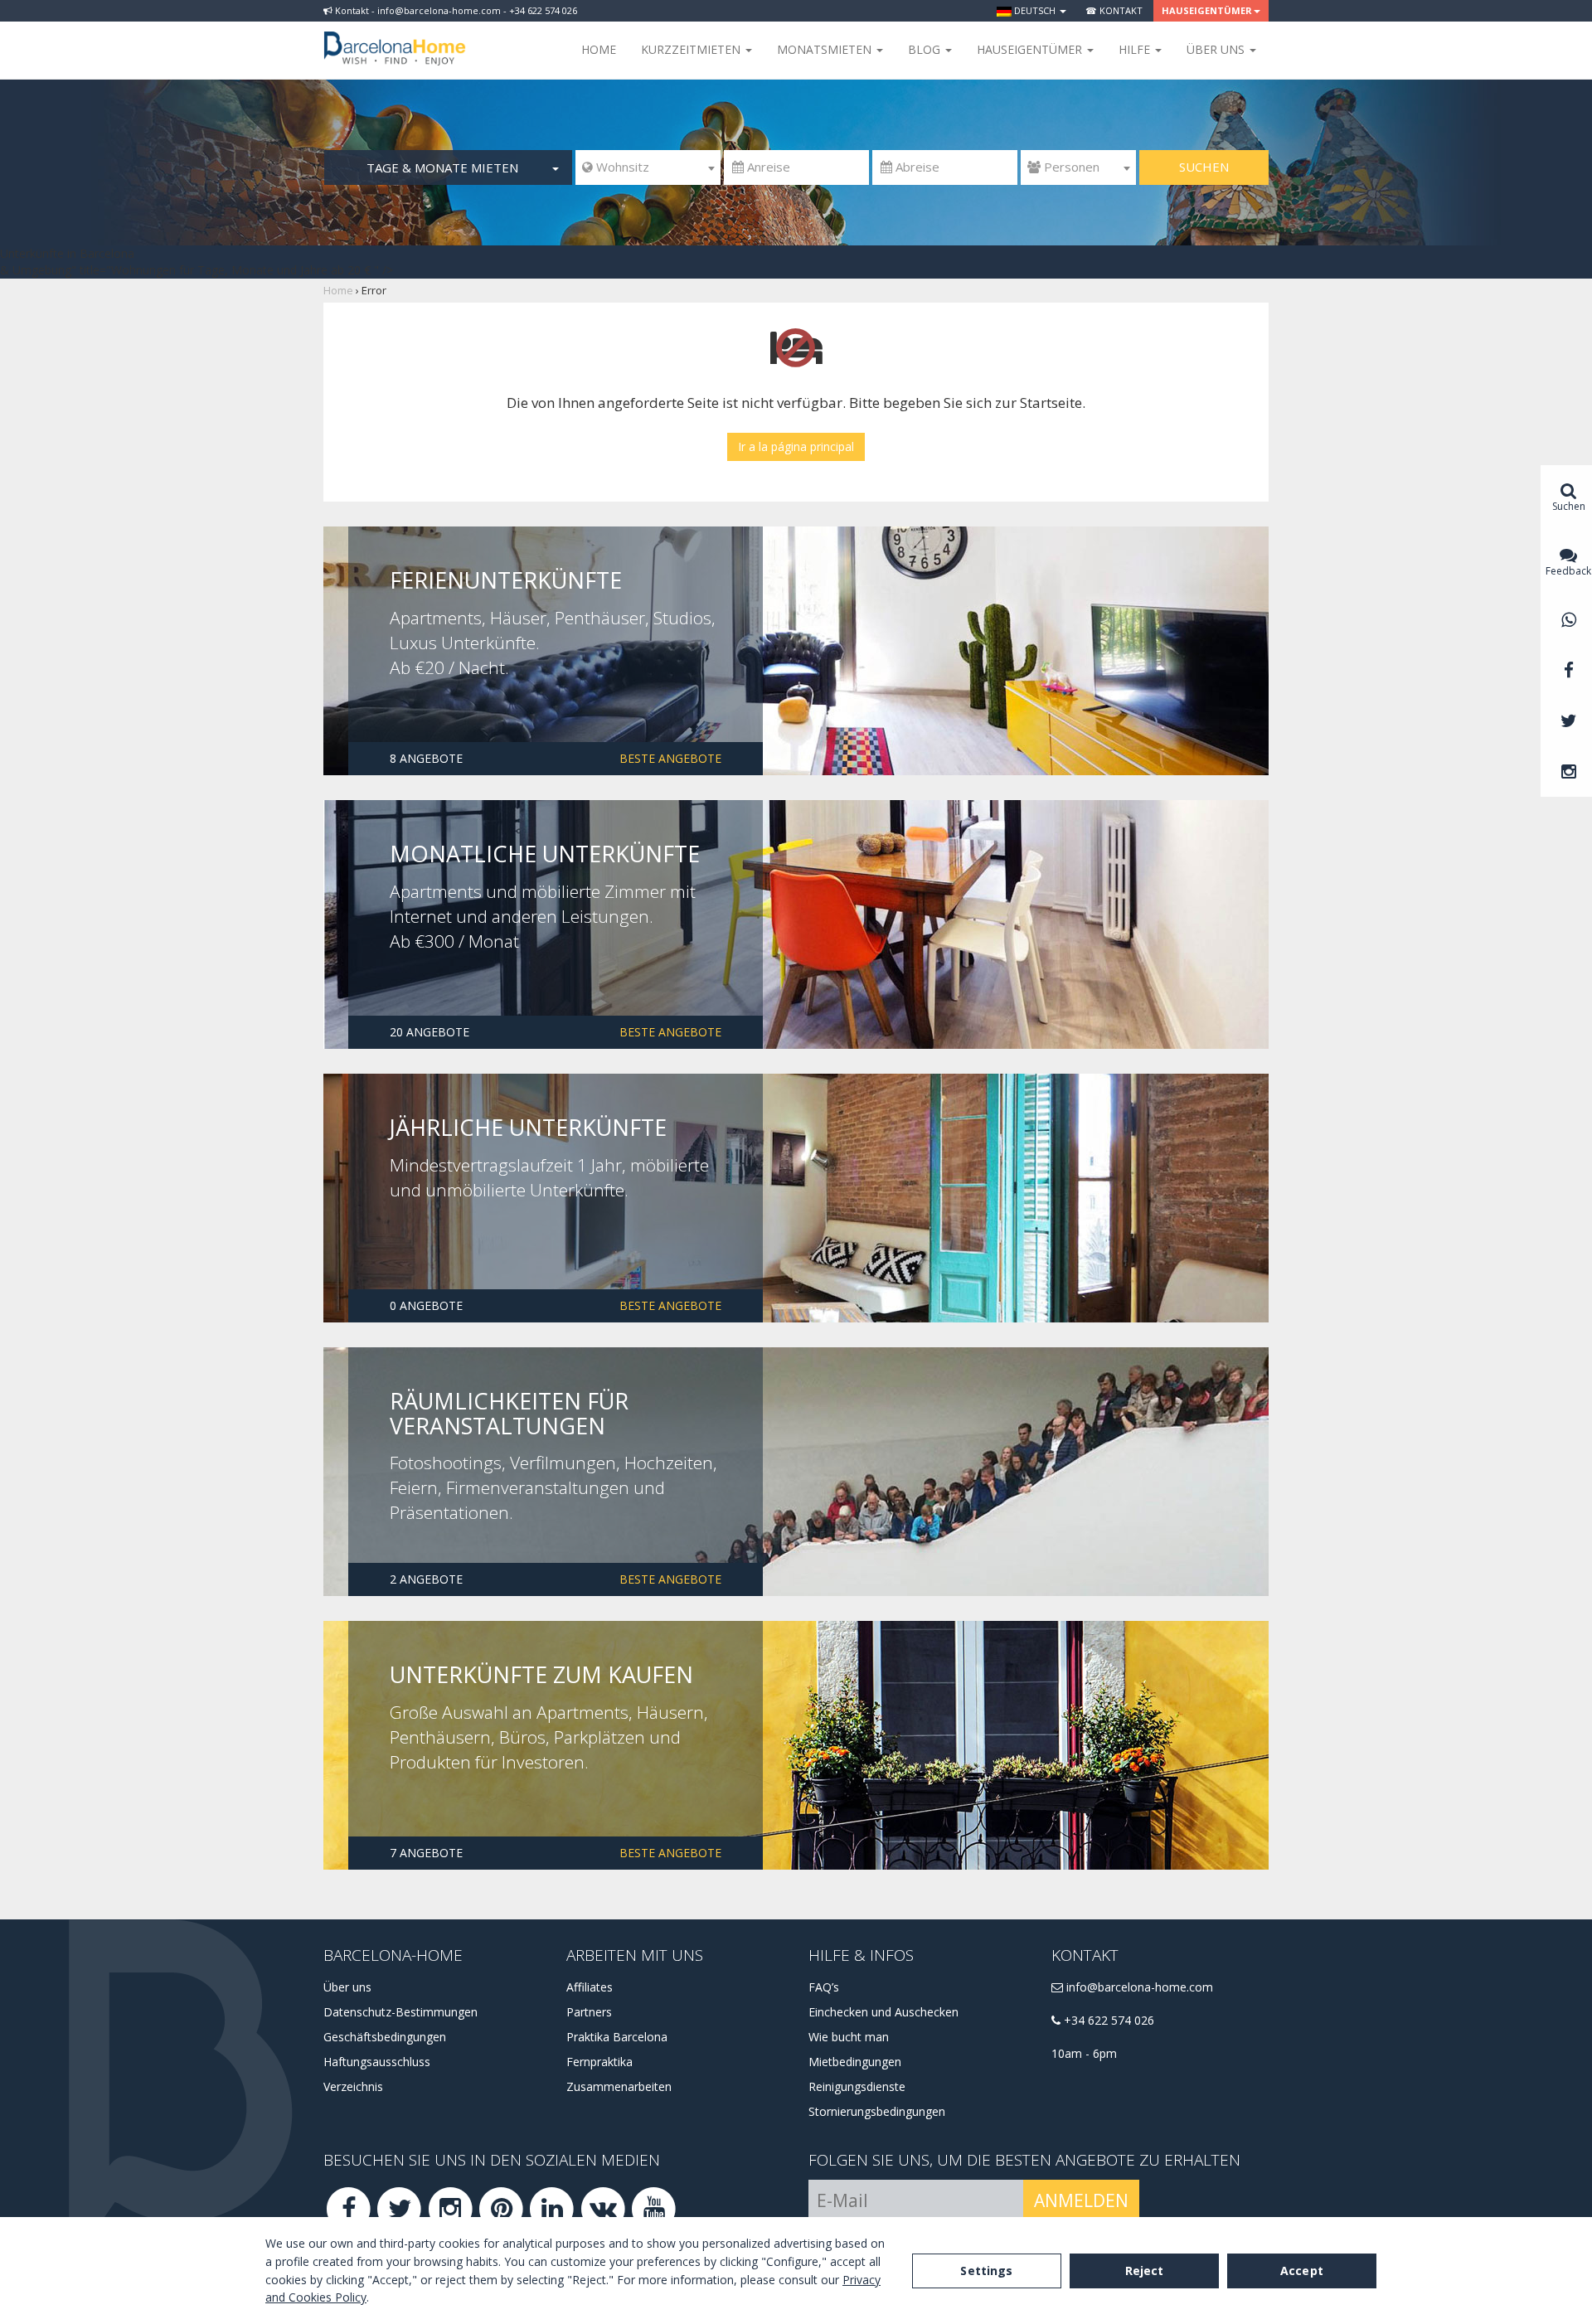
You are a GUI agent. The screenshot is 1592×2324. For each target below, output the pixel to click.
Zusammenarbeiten (619, 2086)
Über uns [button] (1217, 49)
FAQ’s (824, 1987)
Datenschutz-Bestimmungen (400, 2012)
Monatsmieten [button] (826, 49)
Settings (986, 2271)
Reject (1145, 2271)
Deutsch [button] (1035, 10)
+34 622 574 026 (1107, 2020)
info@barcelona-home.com (1138, 1987)
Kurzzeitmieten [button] (692, 49)
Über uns (347, 1987)
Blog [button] (926, 49)
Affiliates (590, 1987)
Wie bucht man (849, 2037)
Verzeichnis (353, 2086)
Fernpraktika (599, 2062)
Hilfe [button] (1136, 49)
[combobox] (648, 167)
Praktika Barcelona (617, 2037)
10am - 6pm (1084, 2053)
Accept (1302, 2271)
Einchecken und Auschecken (883, 2012)
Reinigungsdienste (857, 2086)
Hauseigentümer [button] (1207, 10)
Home (599, 49)
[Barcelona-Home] (395, 37)
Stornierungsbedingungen (877, 2111)
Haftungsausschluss (377, 2062)
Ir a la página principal (796, 446)
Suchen (1204, 167)
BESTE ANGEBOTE (670, 758)
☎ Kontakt (1114, 10)
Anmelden (1081, 2200)
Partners (589, 2012)
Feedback (1568, 571)
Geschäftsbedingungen (385, 2037)
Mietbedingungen (855, 2062)
